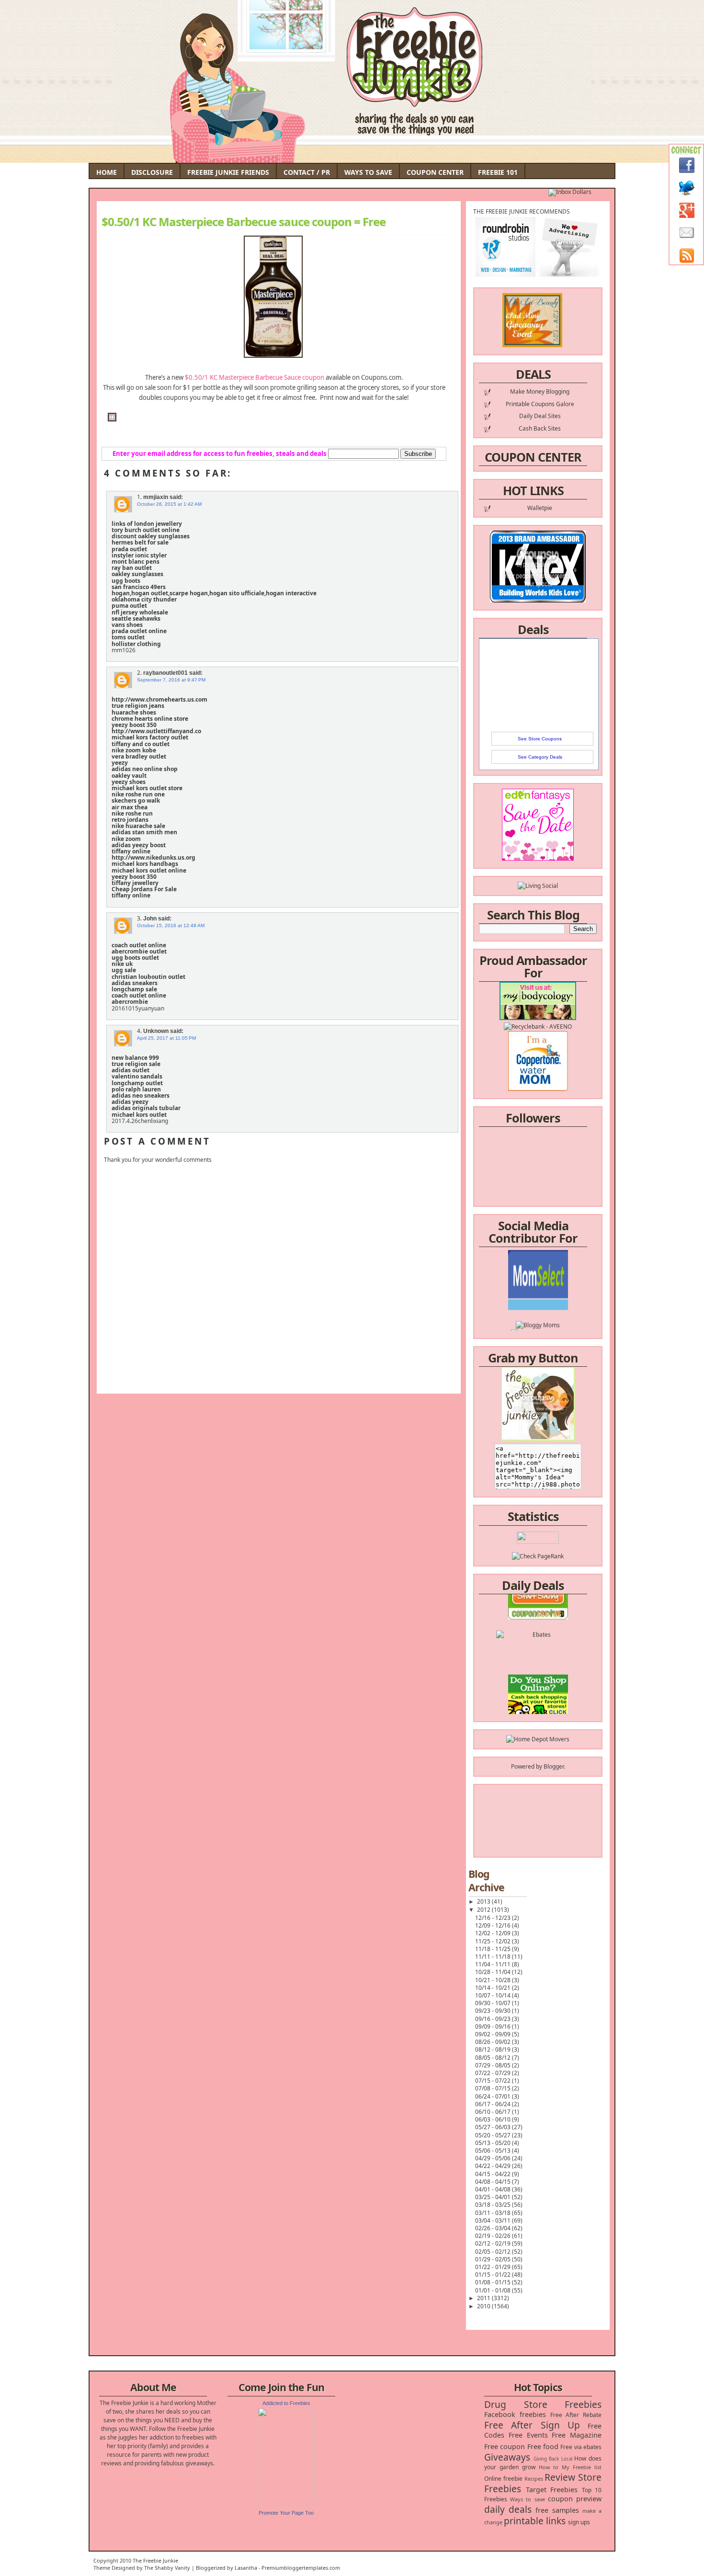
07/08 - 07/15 (494, 2088)
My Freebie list (582, 2467)
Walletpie (540, 508)
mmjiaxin (156, 497)
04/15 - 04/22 (494, 2174)
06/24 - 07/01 (494, 2096)
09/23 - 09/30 (494, 2011)
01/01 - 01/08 (494, 2290)
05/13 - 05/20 (494, 2143)
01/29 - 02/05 (494, 2259)
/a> (560, 1310)
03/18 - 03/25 (494, 2205)
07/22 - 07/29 (494, 2073)
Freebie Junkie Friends (228, 172)
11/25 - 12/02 (494, 1941)
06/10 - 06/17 (494, 2112)
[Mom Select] (538, 1284)
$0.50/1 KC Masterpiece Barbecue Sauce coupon (255, 377)
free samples (557, 2510)
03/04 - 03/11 (494, 2220)
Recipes (534, 2479)
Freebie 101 (498, 172)
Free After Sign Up (532, 2425)
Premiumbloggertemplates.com (301, 2568)
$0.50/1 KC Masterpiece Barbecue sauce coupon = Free (244, 222)
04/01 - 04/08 (494, 2189)
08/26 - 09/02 (494, 2042)
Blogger (554, 1766)
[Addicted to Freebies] (286, 2504)
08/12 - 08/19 (494, 2049)
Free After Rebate (576, 2415)
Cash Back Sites (540, 428)
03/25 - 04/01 (494, 2197)
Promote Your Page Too (286, 2513)
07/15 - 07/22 (494, 2081)
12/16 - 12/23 (494, 1918)
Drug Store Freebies (543, 2404)
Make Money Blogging (540, 392)
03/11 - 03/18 (494, 2213)
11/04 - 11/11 (494, 1964)
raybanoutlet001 (165, 673)
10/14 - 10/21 (494, 1988)
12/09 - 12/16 (494, 1925)
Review (560, 2477)
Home (107, 172)
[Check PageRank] (538, 1556)
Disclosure (152, 172)
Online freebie (503, 2479)
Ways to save (527, 2499)
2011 (484, 2298)
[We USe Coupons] (538, 1705)
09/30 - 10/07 (494, 2003)
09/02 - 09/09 (494, 2034)
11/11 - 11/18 (494, 1957)
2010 (484, 2306)
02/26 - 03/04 (494, 2228)
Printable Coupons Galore (540, 404)
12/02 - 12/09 (494, 1933)
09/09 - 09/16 (494, 2026)
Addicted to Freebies (286, 2403)
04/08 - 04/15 (494, 2182)
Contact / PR (307, 172)
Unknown (156, 1031)
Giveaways (507, 2457)
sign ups (579, 2522)
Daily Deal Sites (540, 416)
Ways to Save (368, 172)
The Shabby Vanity (167, 2568)
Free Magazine (577, 2435)
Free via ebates (581, 2447)
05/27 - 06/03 (494, 2127)
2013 (484, 1901)
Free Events (528, 2435)
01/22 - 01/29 (494, 2267)
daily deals (508, 2509)
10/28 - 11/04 (494, 1972)
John (150, 919)
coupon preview (575, 2499)
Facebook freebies (515, 2414)
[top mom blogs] (538, 1688)
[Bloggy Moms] (538, 1301)
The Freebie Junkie (155, 2560)
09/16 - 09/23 (494, 2019)
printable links (535, 2521)
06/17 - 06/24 (494, 2104)
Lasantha (246, 2568)
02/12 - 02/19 (494, 2243)
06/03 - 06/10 (494, 2119)
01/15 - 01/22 (494, 2275)
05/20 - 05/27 (494, 2135)
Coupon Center (435, 172)
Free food (543, 2446)
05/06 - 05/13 (494, 2150)
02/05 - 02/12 (494, 2252)
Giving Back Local (553, 2459)
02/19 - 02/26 (494, 2236)
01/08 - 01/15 (494, 2282)
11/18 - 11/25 (494, 1949)
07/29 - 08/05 (494, 2065)
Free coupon (505, 2446)
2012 (484, 1910)
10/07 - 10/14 (494, 1995)
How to (549, 2467)
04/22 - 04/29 (494, 2166)
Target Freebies (552, 2490)
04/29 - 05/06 (494, 2158)
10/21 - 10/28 (494, 1980)
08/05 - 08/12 (494, 2058)
